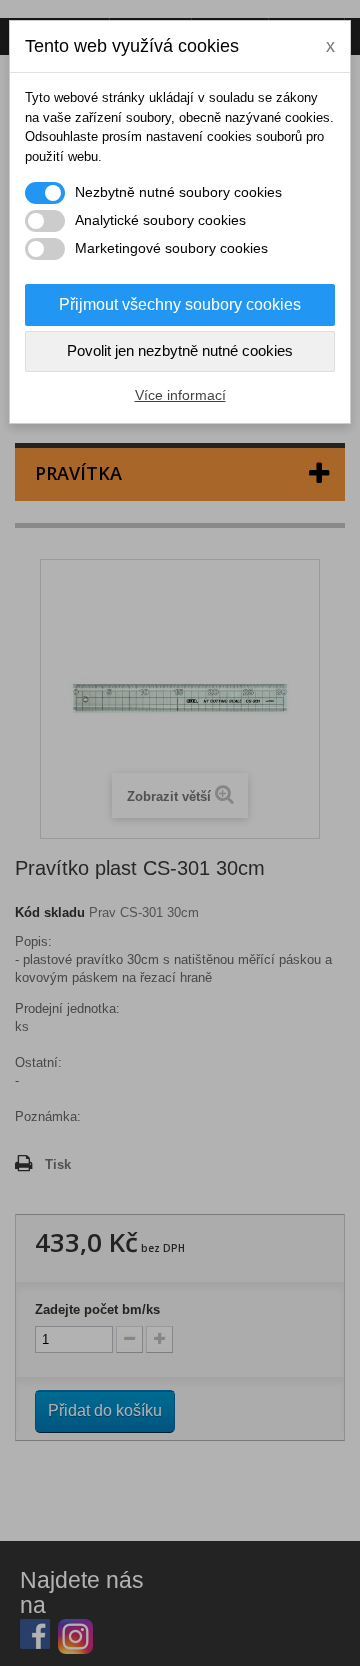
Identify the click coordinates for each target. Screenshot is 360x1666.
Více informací (180, 395)
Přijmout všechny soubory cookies (180, 304)
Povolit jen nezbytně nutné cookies (180, 350)
